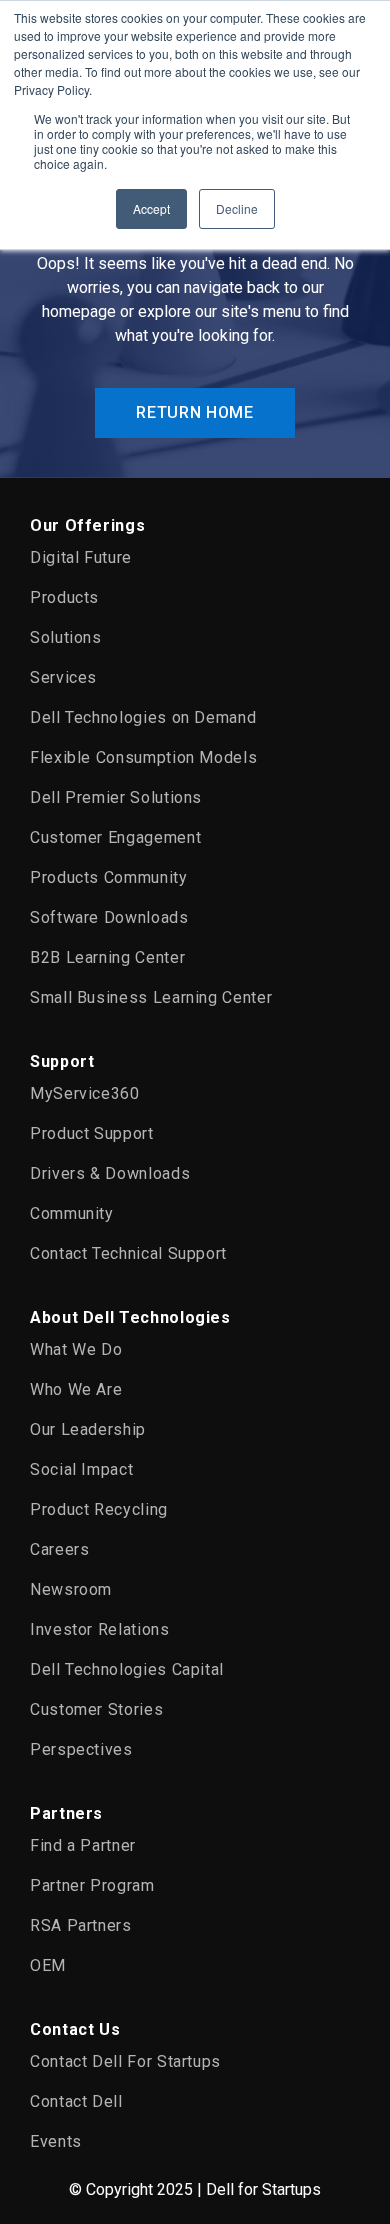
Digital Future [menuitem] (81, 557)
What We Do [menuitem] (76, 1349)
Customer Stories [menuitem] (96, 1709)
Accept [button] (151, 208)
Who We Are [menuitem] (76, 1389)
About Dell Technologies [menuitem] (130, 1317)
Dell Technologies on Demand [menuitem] (143, 717)
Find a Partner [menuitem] (83, 1845)
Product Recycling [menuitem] (99, 1509)
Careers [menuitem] (59, 1549)
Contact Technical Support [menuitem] (128, 1253)
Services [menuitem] (63, 677)
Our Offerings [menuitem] (87, 525)
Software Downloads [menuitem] (109, 917)
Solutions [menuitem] (66, 637)
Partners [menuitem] (66, 1813)
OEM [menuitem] (48, 1965)
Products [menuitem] (64, 597)
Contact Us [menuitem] (75, 2029)
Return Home (194, 412)
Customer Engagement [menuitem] (115, 837)
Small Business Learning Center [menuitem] (151, 997)
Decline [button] (237, 208)
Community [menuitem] (72, 1213)
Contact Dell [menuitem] (76, 2101)
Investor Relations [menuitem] (100, 1629)
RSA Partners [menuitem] (81, 1925)
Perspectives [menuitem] (81, 1749)
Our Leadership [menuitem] (88, 1429)
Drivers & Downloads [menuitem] (110, 1173)
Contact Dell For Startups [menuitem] (125, 2061)
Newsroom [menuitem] (71, 1589)
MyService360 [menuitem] (85, 1093)
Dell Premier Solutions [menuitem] (116, 797)
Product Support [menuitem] (92, 1133)
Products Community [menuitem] (109, 877)
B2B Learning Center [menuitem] (107, 957)
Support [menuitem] (62, 1061)
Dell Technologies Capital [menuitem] (127, 1669)
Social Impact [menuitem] (81, 1469)
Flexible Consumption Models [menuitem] (143, 757)
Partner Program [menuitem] (92, 1885)
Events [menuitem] (56, 2141)
